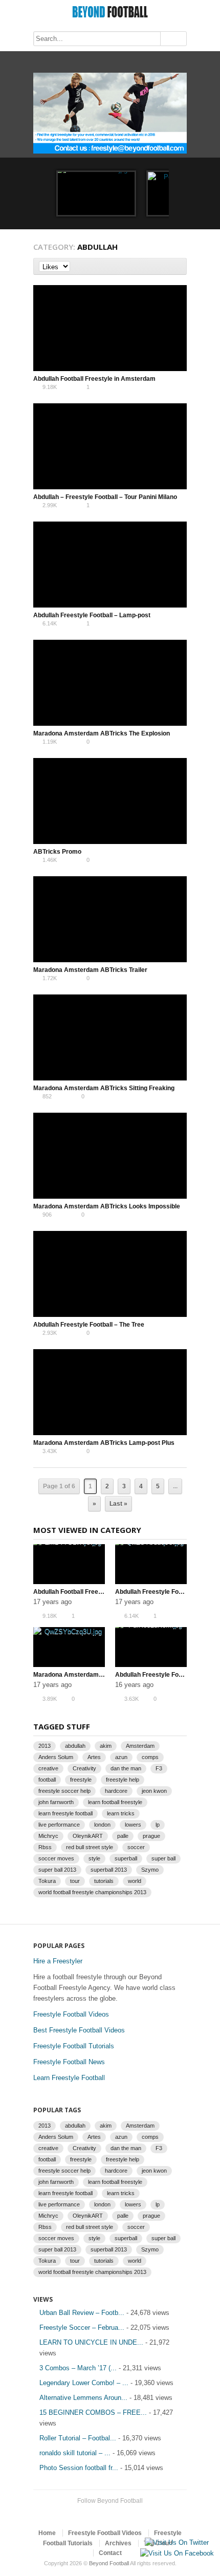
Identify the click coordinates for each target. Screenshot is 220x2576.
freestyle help (123, 1780)
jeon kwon (154, 1791)
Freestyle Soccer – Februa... (82, 2328)
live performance (59, 1825)
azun (121, 1757)
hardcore (116, 1791)
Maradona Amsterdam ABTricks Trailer (90, 970)
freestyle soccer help (64, 1791)
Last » (118, 1504)
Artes (94, 1757)
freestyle (81, 1780)
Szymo (150, 1870)
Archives (118, 2543)
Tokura (47, 1881)
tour (75, 1881)
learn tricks (121, 1813)
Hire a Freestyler (58, 1961)
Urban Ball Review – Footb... (82, 2313)
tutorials (104, 1881)
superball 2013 (109, 1870)
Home (47, 2533)
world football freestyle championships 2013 (92, 1892)
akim (106, 1746)
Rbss (45, 1847)
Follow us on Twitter (100, 2514)
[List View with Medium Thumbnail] (165, 266)
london (102, 1825)
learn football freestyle (115, 1802)
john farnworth (56, 1802)
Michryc (48, 1836)
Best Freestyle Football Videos (79, 2030)
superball (126, 1858)
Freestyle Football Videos (71, 2014)
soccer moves (56, 1858)
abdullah (75, 1746)
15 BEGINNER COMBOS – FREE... (93, 2412)
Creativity (84, 1768)
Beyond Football (109, 2563)
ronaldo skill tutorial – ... (75, 2453)
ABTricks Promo (57, 852)
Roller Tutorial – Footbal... (78, 2438)
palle (123, 1836)
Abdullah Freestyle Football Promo (165, 1675)
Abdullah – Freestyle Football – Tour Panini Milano (105, 497)
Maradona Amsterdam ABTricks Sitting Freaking (104, 1088)
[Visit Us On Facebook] (177, 2553)
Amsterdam (140, 1746)
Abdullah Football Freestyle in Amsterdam (94, 379)
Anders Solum (56, 1757)
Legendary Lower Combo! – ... (84, 2383)
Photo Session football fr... (79, 2468)
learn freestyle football (65, 1813)
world (135, 1881)
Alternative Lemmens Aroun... (83, 2398)
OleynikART (88, 1836)
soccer (136, 1847)
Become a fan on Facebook (116, 2514)
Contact (110, 2553)
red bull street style (90, 1847)
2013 (45, 1746)
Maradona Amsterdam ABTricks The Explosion (102, 733)
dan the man (126, 1768)
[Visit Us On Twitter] (177, 2542)
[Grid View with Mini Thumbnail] (154, 266)
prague (151, 1836)
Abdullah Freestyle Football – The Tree (89, 1325)
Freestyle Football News (69, 2062)
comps (150, 1757)
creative (48, 1768)
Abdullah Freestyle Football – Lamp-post (92, 615)
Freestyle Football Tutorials (74, 2046)
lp (158, 1825)
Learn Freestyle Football (69, 2078)
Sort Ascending (77, 266)
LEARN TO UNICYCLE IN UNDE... (91, 2342)
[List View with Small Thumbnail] (176, 266)
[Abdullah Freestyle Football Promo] (96, 193)
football (47, 1780)
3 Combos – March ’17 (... (78, 2368)
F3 (159, 1768)
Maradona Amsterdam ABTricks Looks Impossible (107, 1206)
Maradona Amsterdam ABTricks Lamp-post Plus (104, 1443)
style (94, 1858)
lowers (133, 1825)
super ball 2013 (57, 1870)
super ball (163, 1858)
